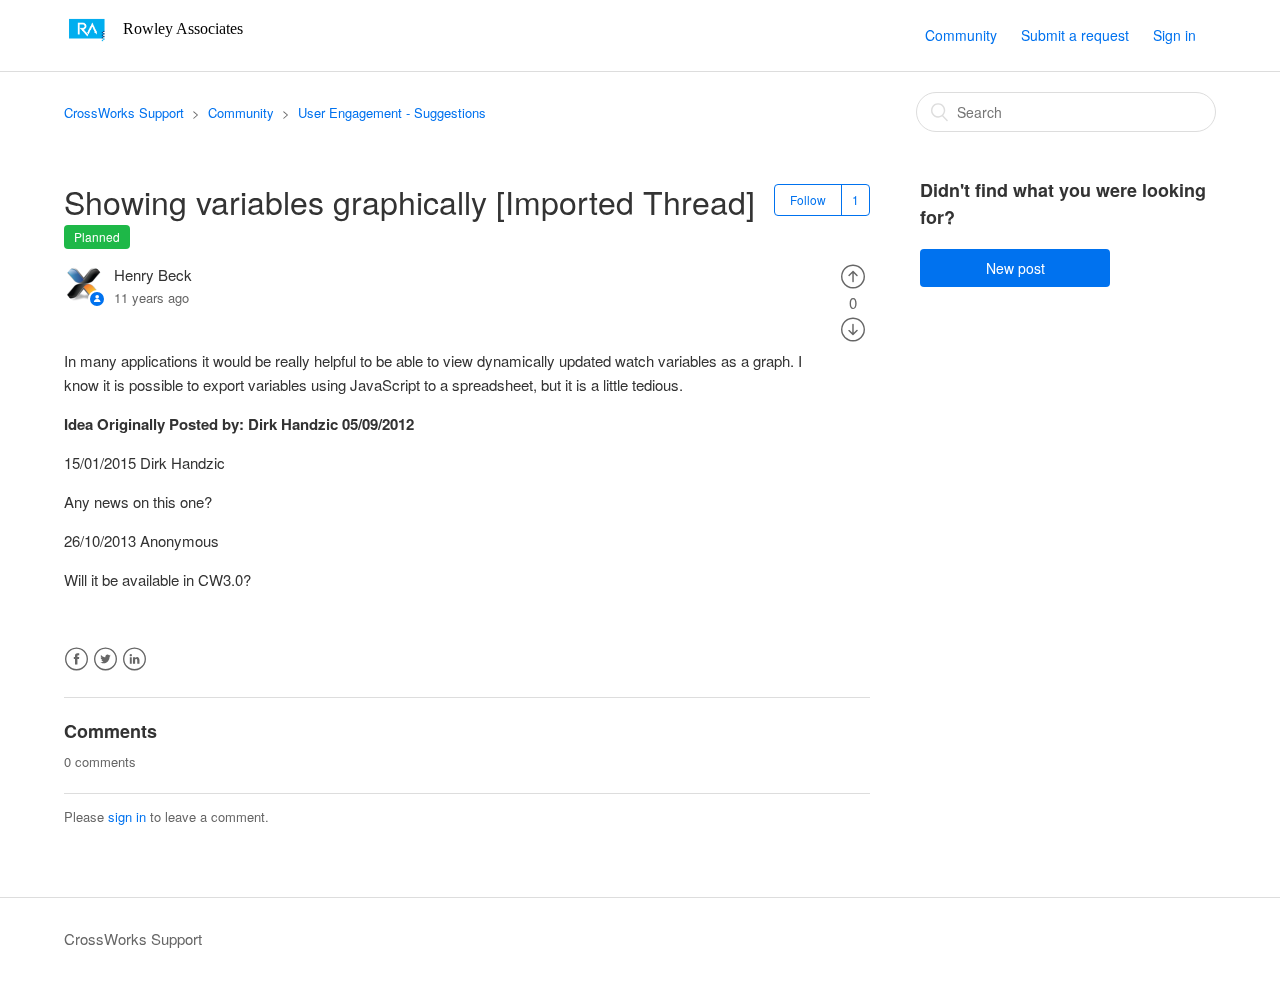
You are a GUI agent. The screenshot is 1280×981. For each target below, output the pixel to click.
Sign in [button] (1174, 35)
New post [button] (1015, 268)
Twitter (105, 659)
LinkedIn (134, 659)
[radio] (853, 274)
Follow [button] (808, 199)
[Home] (160, 44)
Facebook (76, 659)
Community (961, 35)
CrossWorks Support (124, 112)
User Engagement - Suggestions (392, 112)
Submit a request (1075, 35)
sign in (127, 816)
